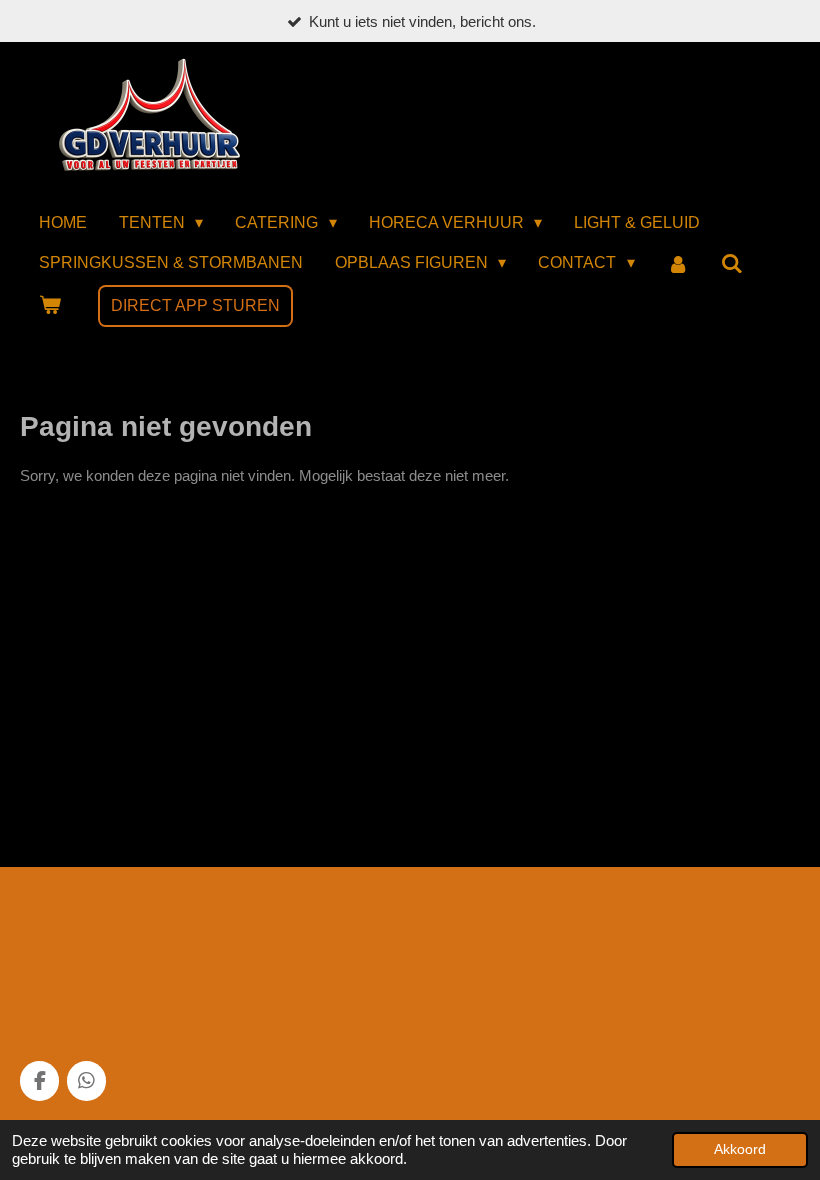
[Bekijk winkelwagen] (50, 305)
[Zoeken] (732, 264)
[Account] (678, 264)
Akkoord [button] (740, 1149)
